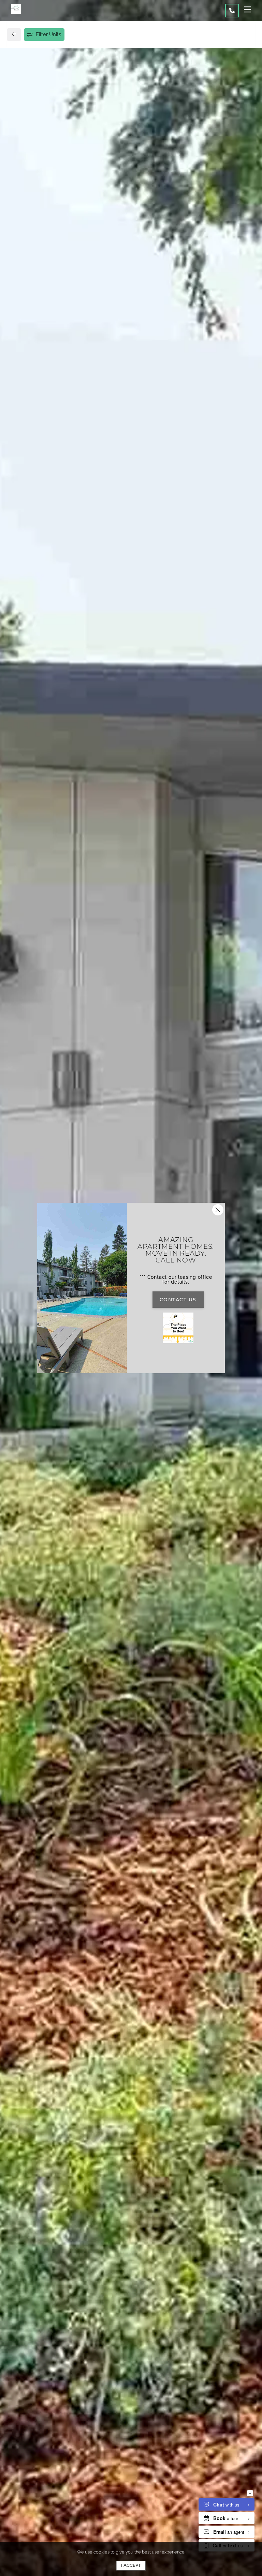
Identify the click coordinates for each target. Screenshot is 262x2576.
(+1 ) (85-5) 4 (36, 576)
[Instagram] (33, 591)
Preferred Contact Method (169, 578)
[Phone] (232, 11)
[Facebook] (23, 591)
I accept (131, 2565)
